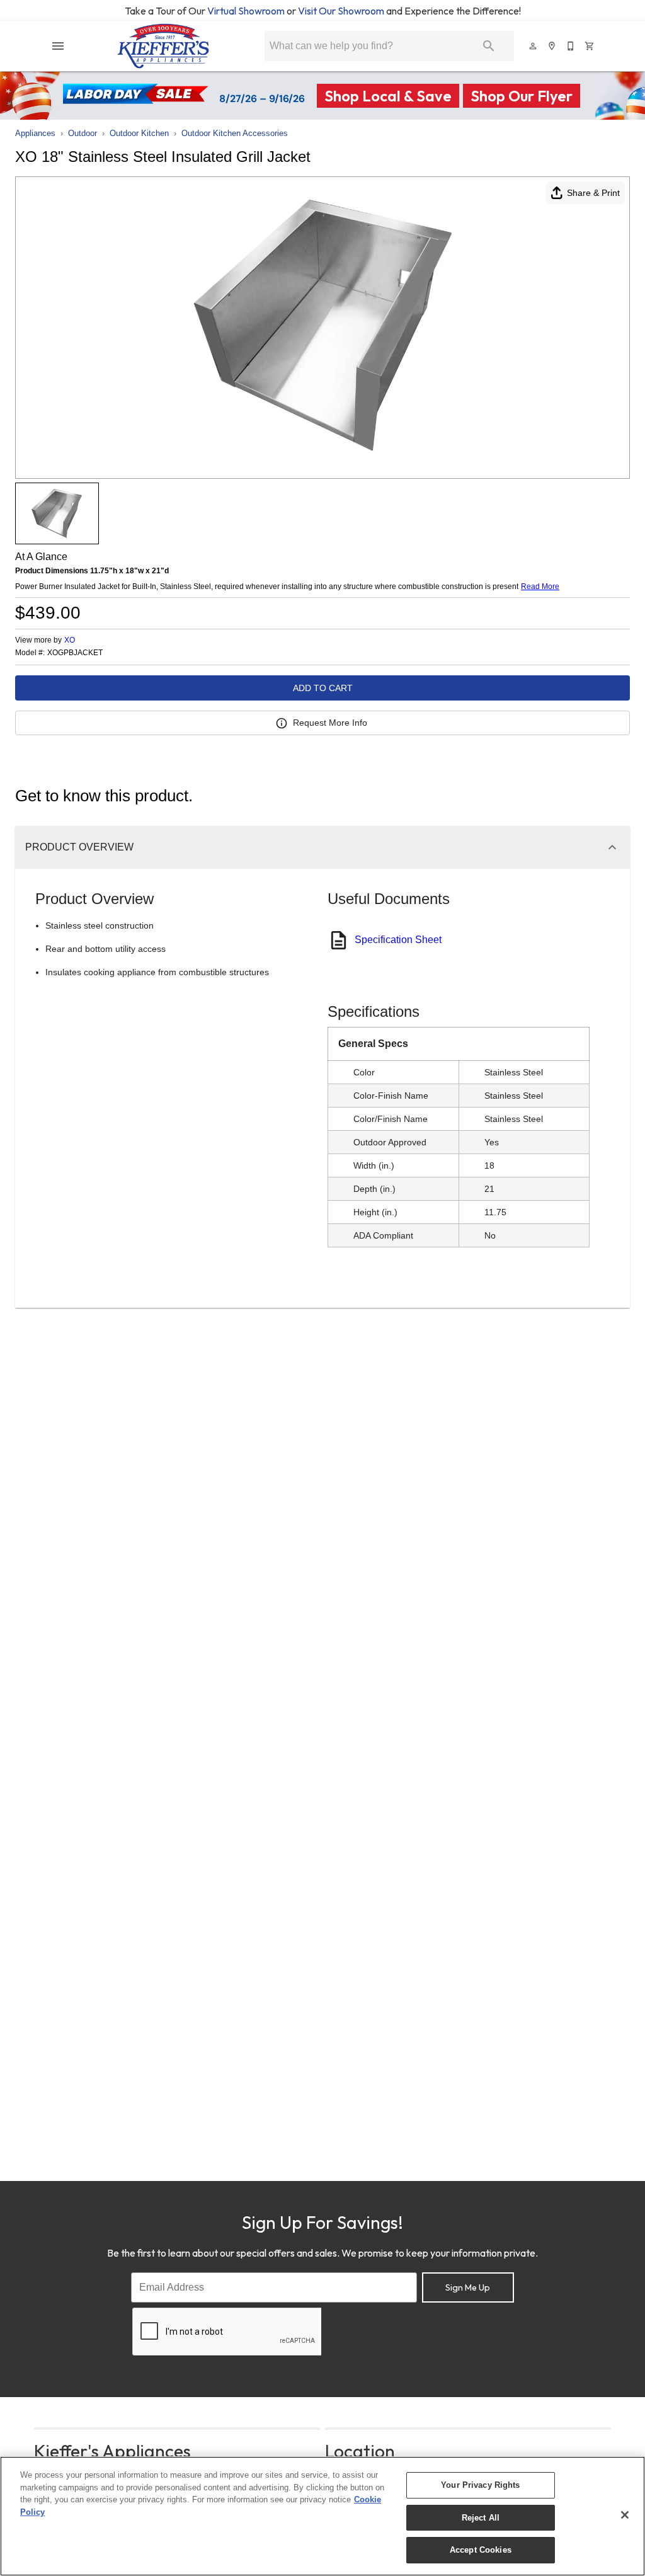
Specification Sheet (398, 940)
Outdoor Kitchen (139, 133)
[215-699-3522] (571, 46)
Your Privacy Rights (480, 2485)
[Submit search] (489, 46)
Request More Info (330, 723)
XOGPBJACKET (75, 653)
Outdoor (83, 133)
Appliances (35, 133)
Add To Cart (323, 688)
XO (70, 640)
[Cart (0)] (590, 46)
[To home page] (163, 46)
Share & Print (593, 193)
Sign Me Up (468, 2287)
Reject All (481, 2518)
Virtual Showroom (247, 11)
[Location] (552, 46)
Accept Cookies (481, 2550)
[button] (58, 46)
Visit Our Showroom (342, 11)
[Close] (625, 2515)
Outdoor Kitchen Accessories (235, 133)
